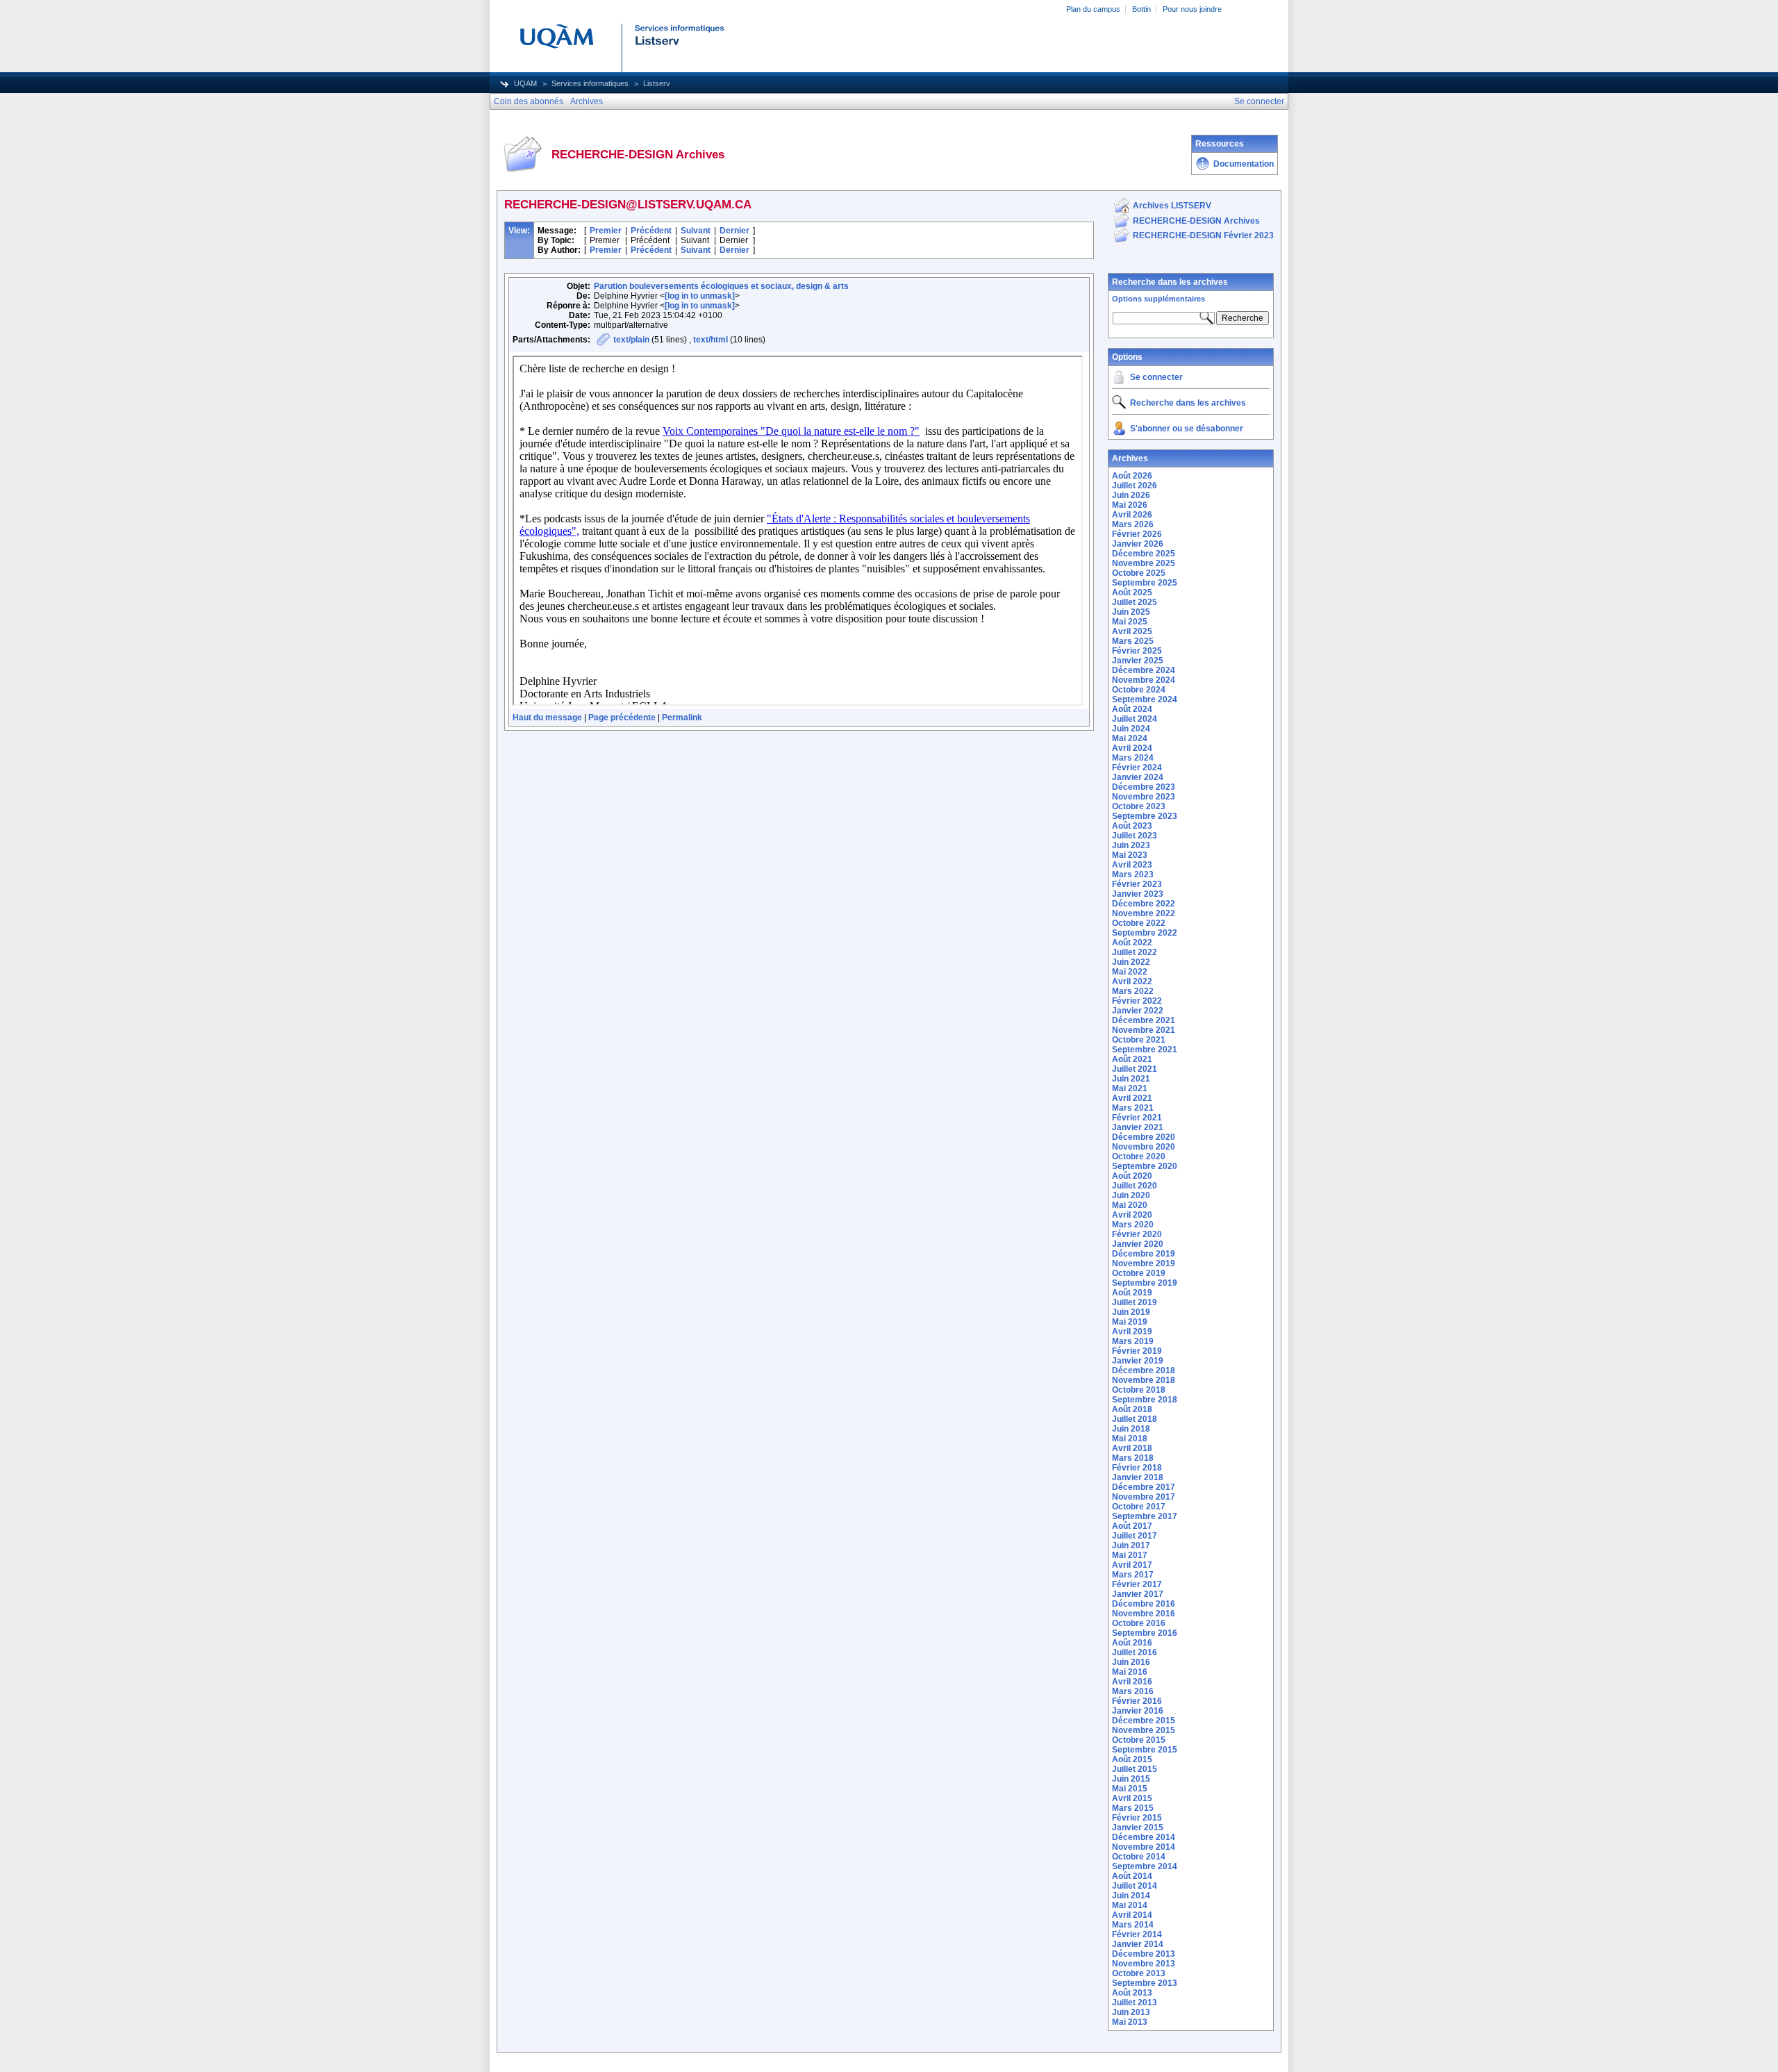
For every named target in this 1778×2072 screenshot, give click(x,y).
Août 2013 (1132, 1993)
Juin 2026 (1131, 495)
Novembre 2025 (1144, 563)
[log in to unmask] (700, 296)
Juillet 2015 (1135, 1769)
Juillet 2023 (1135, 836)
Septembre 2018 (1145, 1400)
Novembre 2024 (1144, 680)
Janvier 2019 (1138, 1361)
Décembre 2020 (1144, 1137)
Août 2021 (1132, 1059)
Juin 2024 (1131, 729)
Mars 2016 (1133, 1691)
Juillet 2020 (1135, 1186)
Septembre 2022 (1145, 933)
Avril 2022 (1132, 981)
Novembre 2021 (1144, 1030)
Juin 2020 (1131, 1195)
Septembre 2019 (1145, 1283)
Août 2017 (1132, 1526)
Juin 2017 (1131, 1545)
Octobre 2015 (1139, 1740)
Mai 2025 (1130, 622)
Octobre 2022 (1139, 923)
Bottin (1141, 9)
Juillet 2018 (1135, 1419)
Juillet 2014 (1135, 1886)
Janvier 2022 (1138, 1011)
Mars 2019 (1133, 1341)
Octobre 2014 (1139, 1857)
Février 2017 (1137, 1584)
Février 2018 (1137, 1468)
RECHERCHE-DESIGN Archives (1196, 221)
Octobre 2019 (1139, 1273)
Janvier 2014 (1138, 1944)
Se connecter (1156, 377)
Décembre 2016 (1144, 1604)
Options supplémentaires (1158, 299)
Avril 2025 (1132, 631)
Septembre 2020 (1145, 1166)
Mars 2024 (1133, 758)
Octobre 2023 (1139, 806)
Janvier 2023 (1138, 894)
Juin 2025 (1131, 612)
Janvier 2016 (1138, 1711)
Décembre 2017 (1144, 1487)
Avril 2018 (1132, 1448)
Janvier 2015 (1138, 1827)
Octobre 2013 (1139, 1973)
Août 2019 (1132, 1293)
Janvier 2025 (1138, 661)
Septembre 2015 (1145, 1750)
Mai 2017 (1130, 1555)
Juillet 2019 (1135, 1302)
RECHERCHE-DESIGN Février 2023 (1203, 235)
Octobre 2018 (1139, 1390)
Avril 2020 (1132, 1215)
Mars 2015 (1133, 1808)
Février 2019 (1137, 1351)
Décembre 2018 (1144, 1370)
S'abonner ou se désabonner (1187, 429)
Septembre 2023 (1145, 816)
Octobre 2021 (1139, 1040)
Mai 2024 (1130, 738)
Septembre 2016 (1145, 1633)
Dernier (734, 231)
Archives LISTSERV (1172, 206)
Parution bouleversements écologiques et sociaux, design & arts (721, 286)
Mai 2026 (1130, 505)
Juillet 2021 (1135, 1069)
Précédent (651, 231)
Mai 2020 (1130, 1205)
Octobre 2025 (1139, 573)
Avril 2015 (1132, 1798)
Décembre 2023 (1144, 787)
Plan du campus (1093, 9)
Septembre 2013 (1145, 1983)
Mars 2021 (1133, 1108)
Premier (606, 231)
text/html (711, 340)
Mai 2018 (1130, 1439)
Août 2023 (1132, 826)
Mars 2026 (1133, 524)
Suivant (696, 231)
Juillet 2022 (1135, 952)
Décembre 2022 (1144, 904)
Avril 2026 (1132, 515)
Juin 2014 (1131, 1896)
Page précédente (622, 718)
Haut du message (547, 718)
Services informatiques (590, 83)
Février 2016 (1137, 1701)
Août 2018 (1132, 1409)
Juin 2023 (1131, 845)
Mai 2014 (1130, 1905)
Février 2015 (1137, 1818)
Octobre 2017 (1139, 1507)
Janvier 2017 (1138, 1594)
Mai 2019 (1130, 1322)
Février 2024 (1137, 768)
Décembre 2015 (1144, 1721)
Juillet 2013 (1135, 2003)
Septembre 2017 (1145, 1516)
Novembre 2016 (1144, 1614)
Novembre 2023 (1144, 797)
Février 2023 (1137, 884)
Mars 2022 (1133, 991)
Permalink (682, 718)
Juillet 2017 (1135, 1536)
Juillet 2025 (1135, 602)
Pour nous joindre (1192, 9)
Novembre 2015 (1144, 1730)
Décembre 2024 (1144, 670)
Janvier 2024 (1138, 777)
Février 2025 (1137, 651)
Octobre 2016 (1139, 1623)
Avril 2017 (1132, 1565)
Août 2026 (1132, 476)
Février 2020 (1137, 1234)
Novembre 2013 (1144, 1964)
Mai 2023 (1130, 855)
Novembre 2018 (1144, 1380)
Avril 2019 (1132, 1332)
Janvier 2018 (1138, 1477)
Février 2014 (1137, 1934)
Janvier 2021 (1138, 1127)
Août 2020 (1132, 1176)
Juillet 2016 (1135, 1652)
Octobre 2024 (1139, 690)
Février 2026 (1137, 534)
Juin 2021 (1131, 1079)
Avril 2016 (1132, 1682)
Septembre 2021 (1145, 1050)
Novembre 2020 (1144, 1147)
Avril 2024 (1132, 748)
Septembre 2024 (1145, 699)
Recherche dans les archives (1170, 282)
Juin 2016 (1131, 1662)
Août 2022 (1132, 943)
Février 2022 (1137, 1001)
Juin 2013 (1131, 2012)
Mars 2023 (1133, 875)
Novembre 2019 (1144, 1263)
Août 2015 (1132, 1759)
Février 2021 (1137, 1118)
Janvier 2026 (1138, 544)
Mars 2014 (1133, 1925)
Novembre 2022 (1144, 913)
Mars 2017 (1133, 1575)
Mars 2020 (1133, 1225)
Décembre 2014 (1144, 1837)
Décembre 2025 (1144, 554)
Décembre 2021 (1144, 1020)
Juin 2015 (1131, 1779)
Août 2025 (1132, 592)
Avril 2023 (1132, 865)
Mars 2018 (1133, 1458)
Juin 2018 (1131, 1429)
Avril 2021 (1132, 1098)
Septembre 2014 (1145, 1866)
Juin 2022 (1131, 962)
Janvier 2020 (1138, 1244)
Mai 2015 (1130, 1789)
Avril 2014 (1132, 1915)
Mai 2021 (1130, 1088)
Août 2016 (1132, 1643)
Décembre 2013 (1144, 1954)
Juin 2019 (1131, 1312)
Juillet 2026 (1135, 486)
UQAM (525, 83)
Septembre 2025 (1145, 583)
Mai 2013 (1130, 2022)
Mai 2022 (1130, 972)
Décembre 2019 (1144, 1254)
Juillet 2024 (1135, 719)
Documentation (1244, 164)
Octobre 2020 (1139, 1157)
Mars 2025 (1133, 641)
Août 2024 (1132, 709)
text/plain (631, 340)
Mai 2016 (1130, 1672)
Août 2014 (1132, 1876)
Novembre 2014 (1144, 1847)
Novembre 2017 (1144, 1497)
